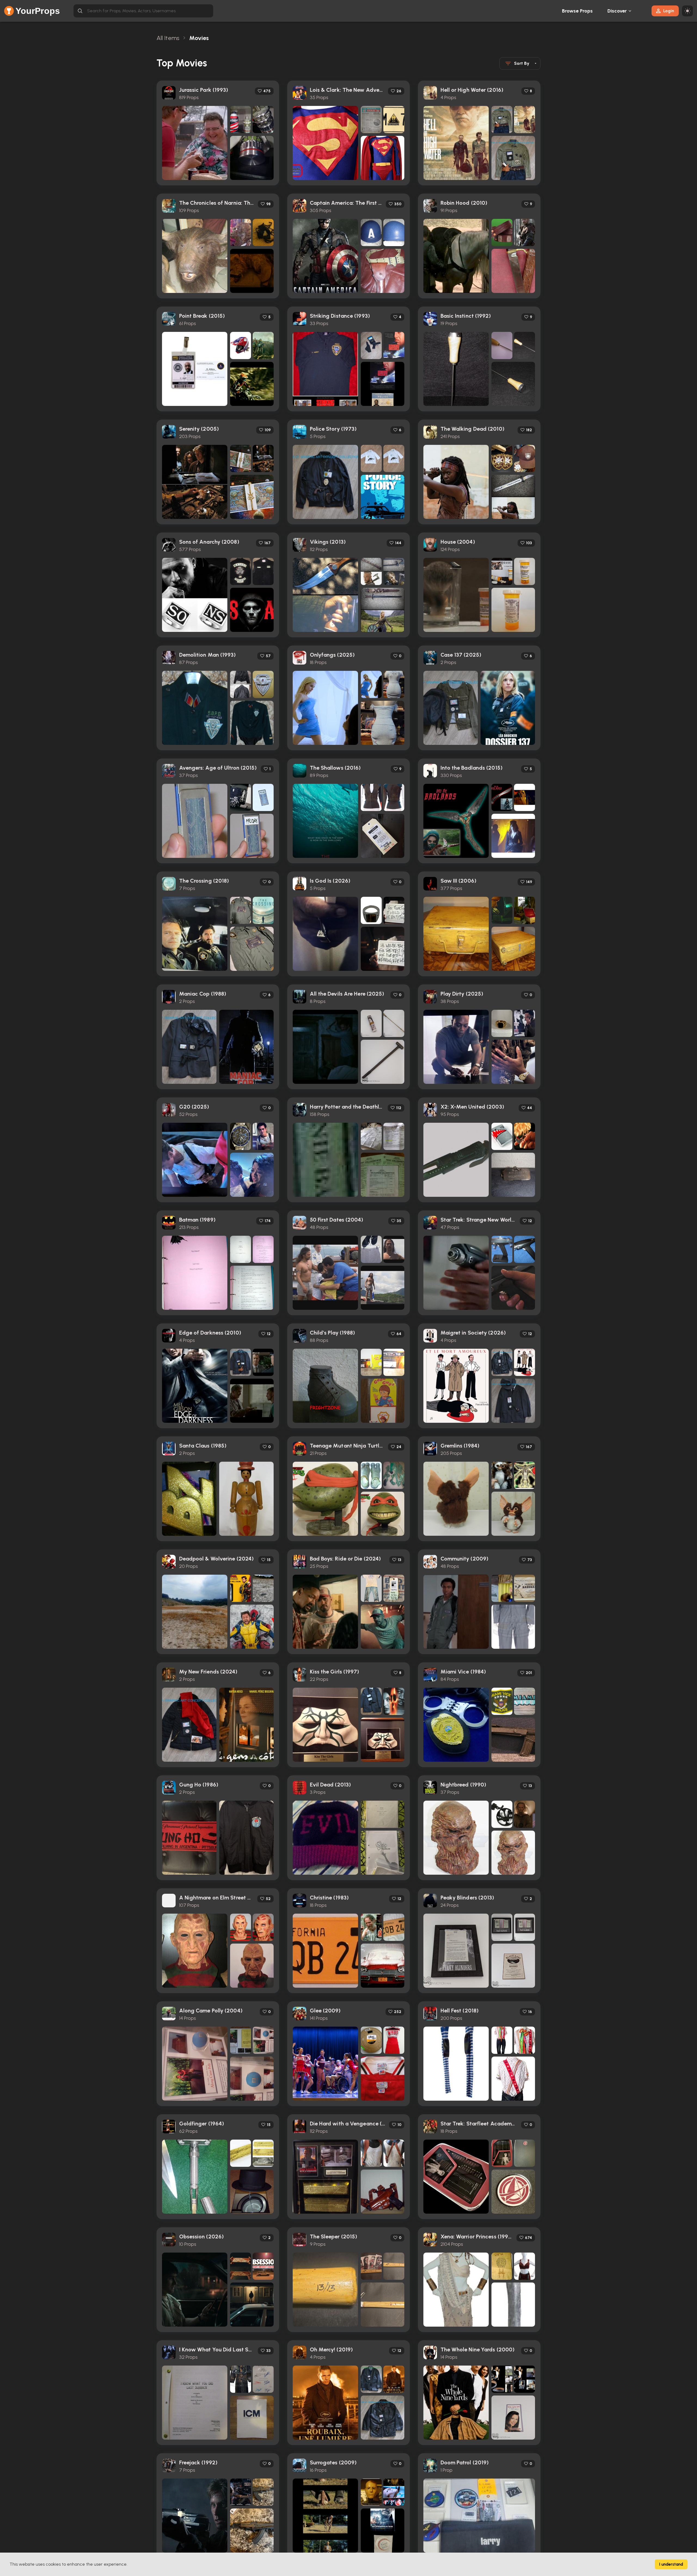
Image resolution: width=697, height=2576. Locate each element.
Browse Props (577, 11)
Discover (617, 11)
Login (669, 11)
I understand (671, 2564)
